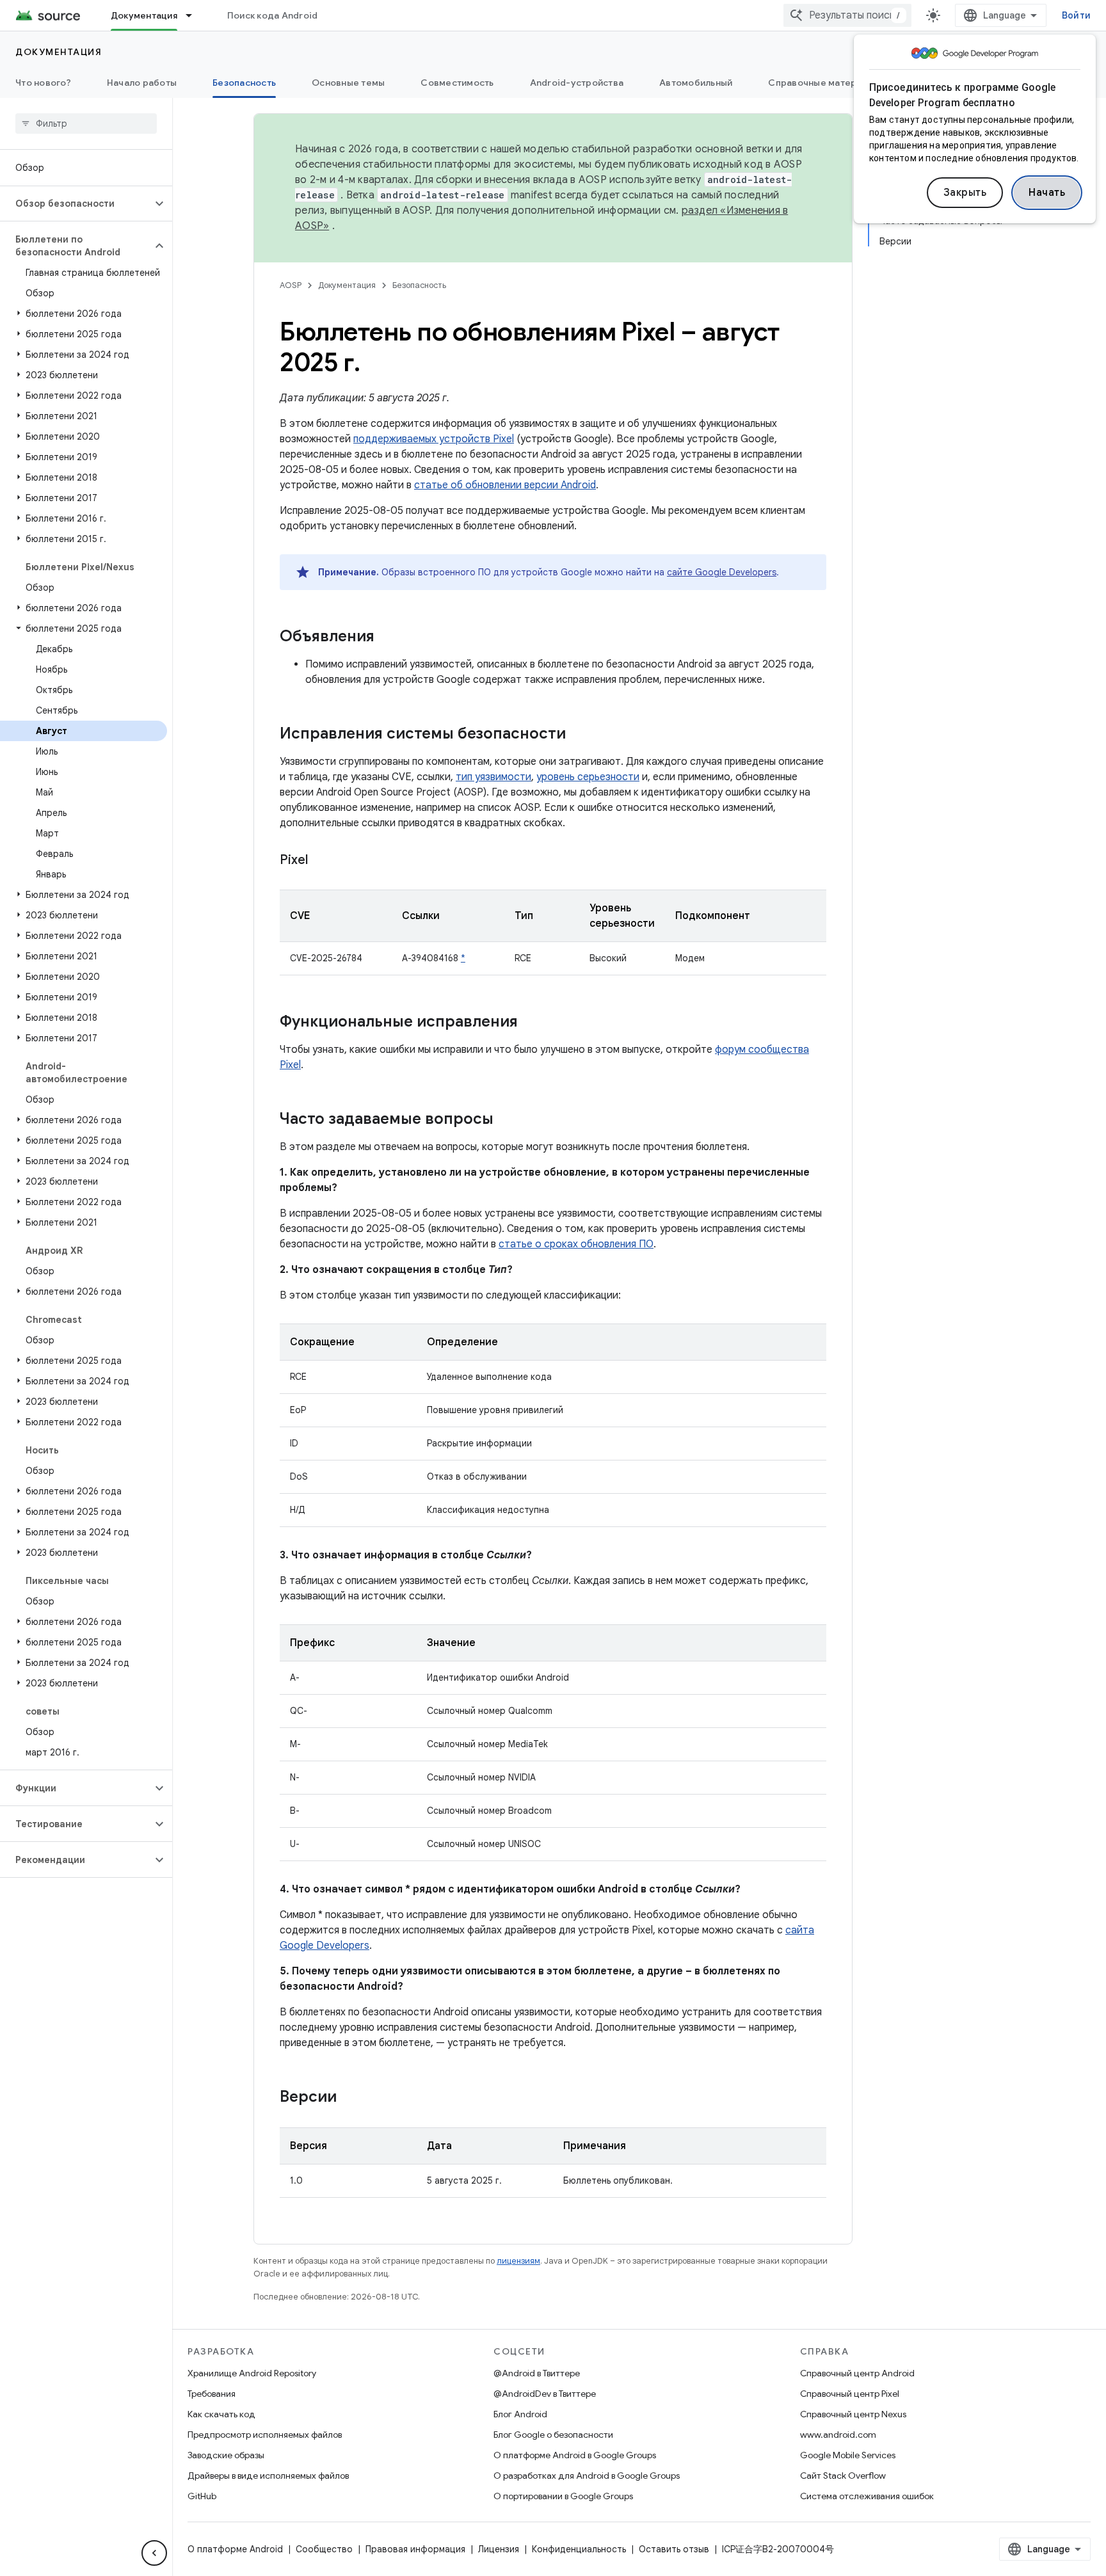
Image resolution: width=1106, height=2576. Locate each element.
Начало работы (142, 83)
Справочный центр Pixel (850, 2394)
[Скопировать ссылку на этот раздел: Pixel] (321, 861)
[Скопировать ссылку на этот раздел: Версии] (349, 2098)
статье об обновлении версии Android (505, 485)
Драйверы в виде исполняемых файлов (268, 2476)
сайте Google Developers (722, 572)
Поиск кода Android (273, 15)
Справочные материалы (823, 83)
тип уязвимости (493, 777)
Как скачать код (221, 2414)
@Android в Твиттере (537, 2373)
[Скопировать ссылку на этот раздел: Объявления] (387, 637)
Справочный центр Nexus (853, 2414)
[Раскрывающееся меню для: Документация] (195, 15)
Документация (144, 15)
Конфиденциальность (579, 2549)
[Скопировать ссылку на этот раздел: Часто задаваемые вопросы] (506, 1120)
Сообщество (324, 2549)
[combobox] (847, 15)
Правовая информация (415, 2549)
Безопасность (244, 83)
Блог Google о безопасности (553, 2435)
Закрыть (965, 193)
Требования (212, 2394)
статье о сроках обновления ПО (576, 1244)
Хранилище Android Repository (252, 2373)
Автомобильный (696, 83)
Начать (1047, 193)
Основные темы (348, 83)
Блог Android (520, 2414)
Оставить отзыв (674, 2549)
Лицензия (499, 2549)
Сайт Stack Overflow (843, 2476)
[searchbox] (86, 124)
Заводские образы (226, 2455)
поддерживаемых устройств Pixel (434, 439)
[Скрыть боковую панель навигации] (154, 2553)
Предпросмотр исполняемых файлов (265, 2435)
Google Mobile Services (848, 2455)
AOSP (291, 285)
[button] (76, 204)
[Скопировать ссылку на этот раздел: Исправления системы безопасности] (579, 735)
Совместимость (457, 83)
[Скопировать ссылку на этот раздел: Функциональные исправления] (531, 1023)
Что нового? (43, 83)
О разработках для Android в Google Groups (587, 2476)
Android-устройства (577, 83)
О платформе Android (235, 2549)
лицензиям (518, 2261)
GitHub (202, 2496)
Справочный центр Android (857, 2373)
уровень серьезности (588, 777)
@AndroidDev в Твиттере (545, 2394)
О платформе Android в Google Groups (575, 2455)
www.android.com (838, 2435)
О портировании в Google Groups (563, 2496)
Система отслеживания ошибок (867, 2496)
